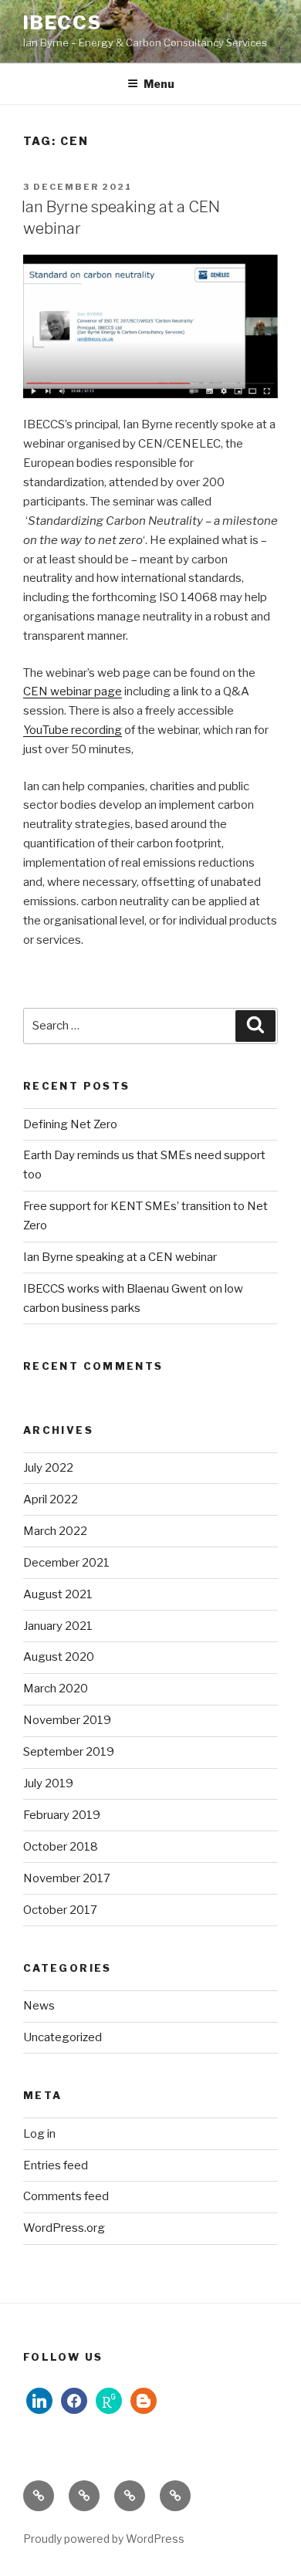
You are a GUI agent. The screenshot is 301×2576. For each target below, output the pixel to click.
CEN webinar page (73, 691)
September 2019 (69, 1752)
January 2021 (58, 1626)
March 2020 (56, 1689)
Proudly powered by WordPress (104, 2539)
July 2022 (48, 1468)
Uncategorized (63, 2037)
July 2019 (48, 1783)
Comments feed (66, 2196)
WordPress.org (64, 2228)
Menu (159, 84)
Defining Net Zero (70, 1124)
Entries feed (56, 2165)
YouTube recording (73, 730)
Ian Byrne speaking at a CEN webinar (120, 1257)
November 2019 (67, 1720)
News (39, 2006)
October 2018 (61, 1847)
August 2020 (59, 1657)
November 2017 (67, 1878)
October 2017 (60, 1910)
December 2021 (66, 1563)
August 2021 (58, 1594)
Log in (39, 2134)
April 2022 (51, 1499)
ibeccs (63, 23)
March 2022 (55, 1531)
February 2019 (62, 1815)
